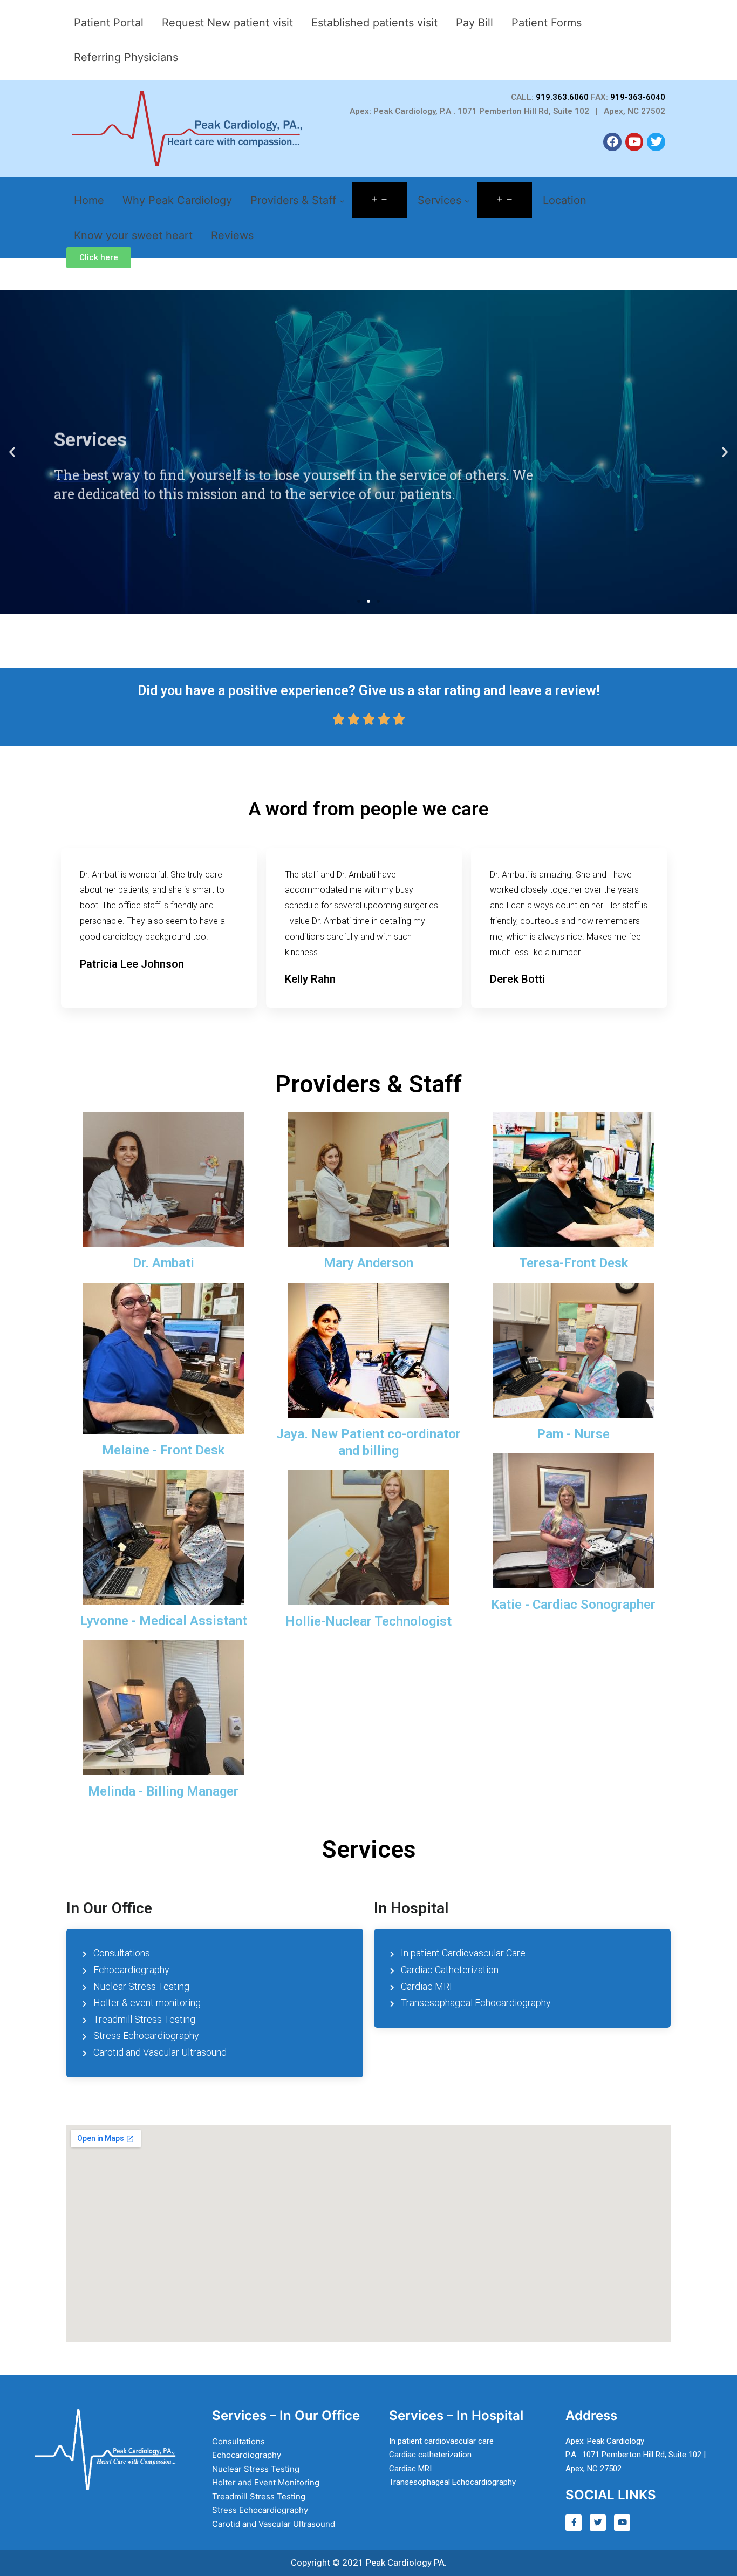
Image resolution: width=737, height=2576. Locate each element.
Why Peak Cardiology (177, 200)
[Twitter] (656, 142)
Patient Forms (547, 23)
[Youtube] (634, 142)
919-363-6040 (638, 97)
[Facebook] (612, 142)
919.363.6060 (562, 97)
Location (565, 200)
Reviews (232, 235)
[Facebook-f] (574, 2523)
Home (89, 200)
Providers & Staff (295, 200)
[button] (99, 258)
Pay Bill (475, 23)
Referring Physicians (126, 57)
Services (441, 200)
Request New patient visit (227, 23)
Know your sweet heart (133, 235)
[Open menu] (379, 200)
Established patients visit (374, 23)
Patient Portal (109, 23)
